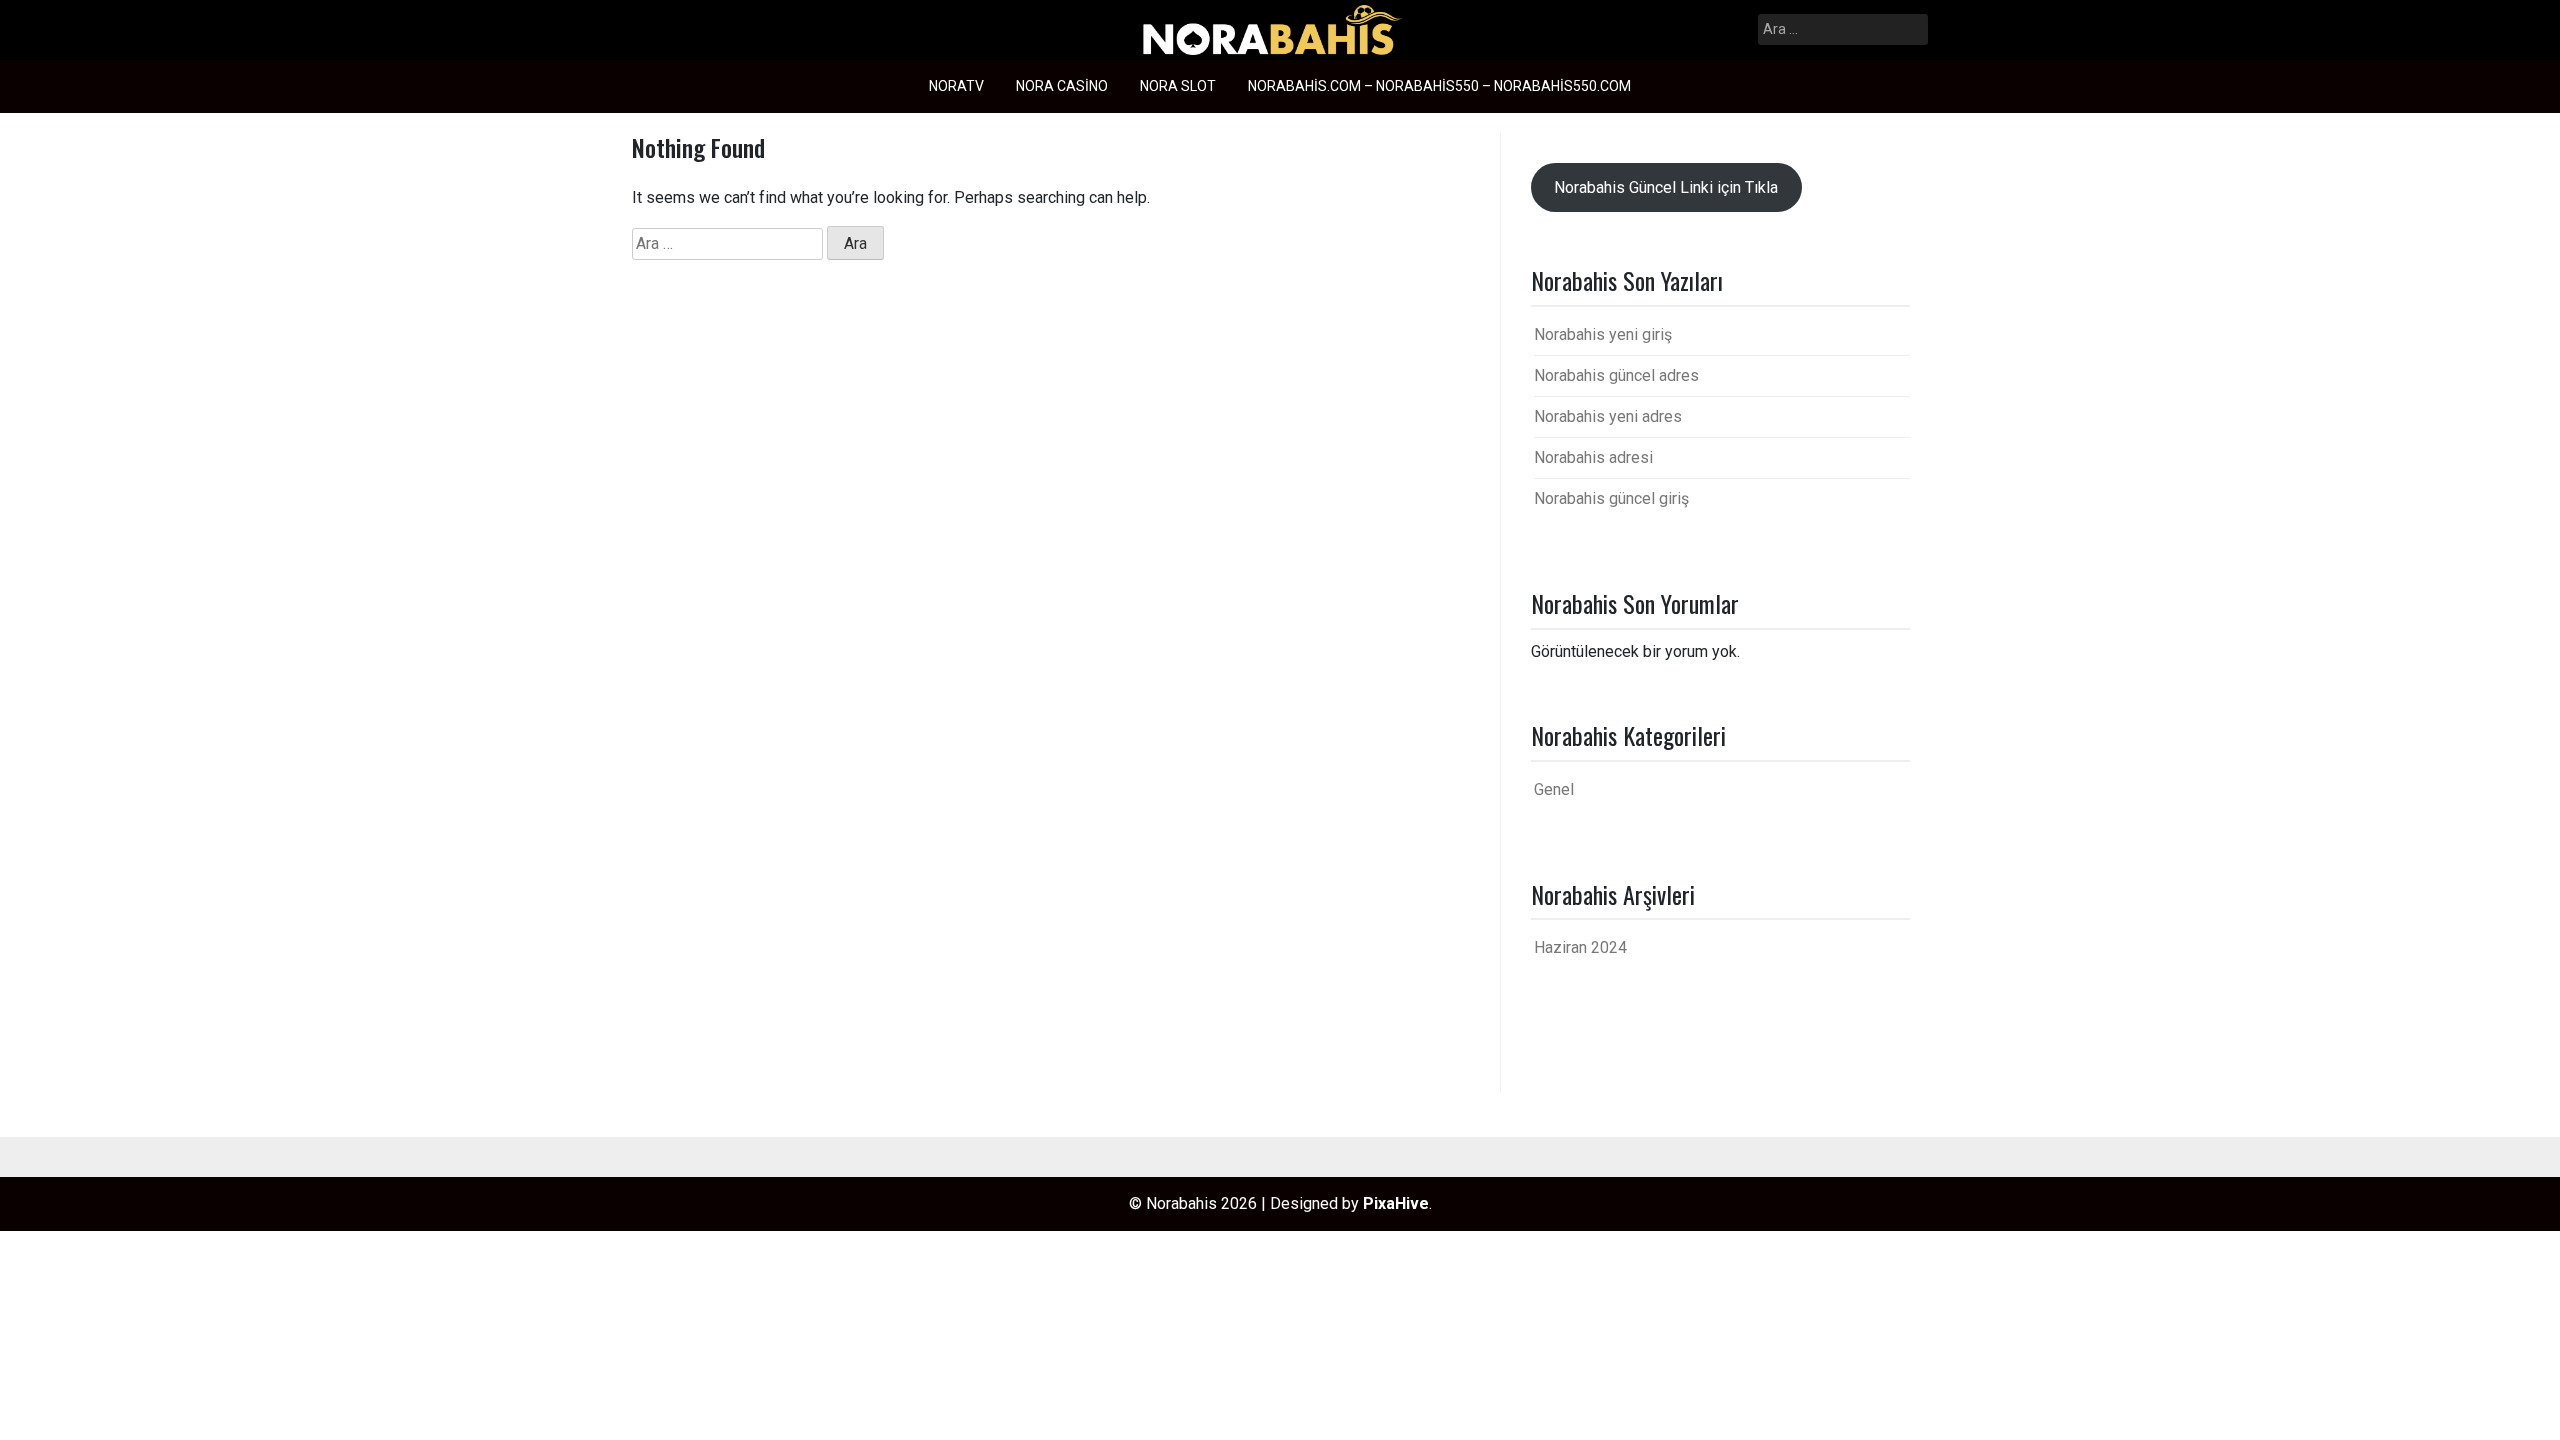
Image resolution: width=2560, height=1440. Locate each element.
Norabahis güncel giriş (1611, 498)
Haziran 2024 (1580, 947)
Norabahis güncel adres (1616, 375)
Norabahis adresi (1593, 457)
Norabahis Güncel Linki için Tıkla (1666, 187)
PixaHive (1396, 1203)
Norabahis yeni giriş (1603, 334)
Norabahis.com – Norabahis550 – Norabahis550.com (1439, 86)
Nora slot (1178, 86)
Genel (1554, 789)
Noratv (956, 86)
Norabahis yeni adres (1608, 416)
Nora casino (1062, 86)
